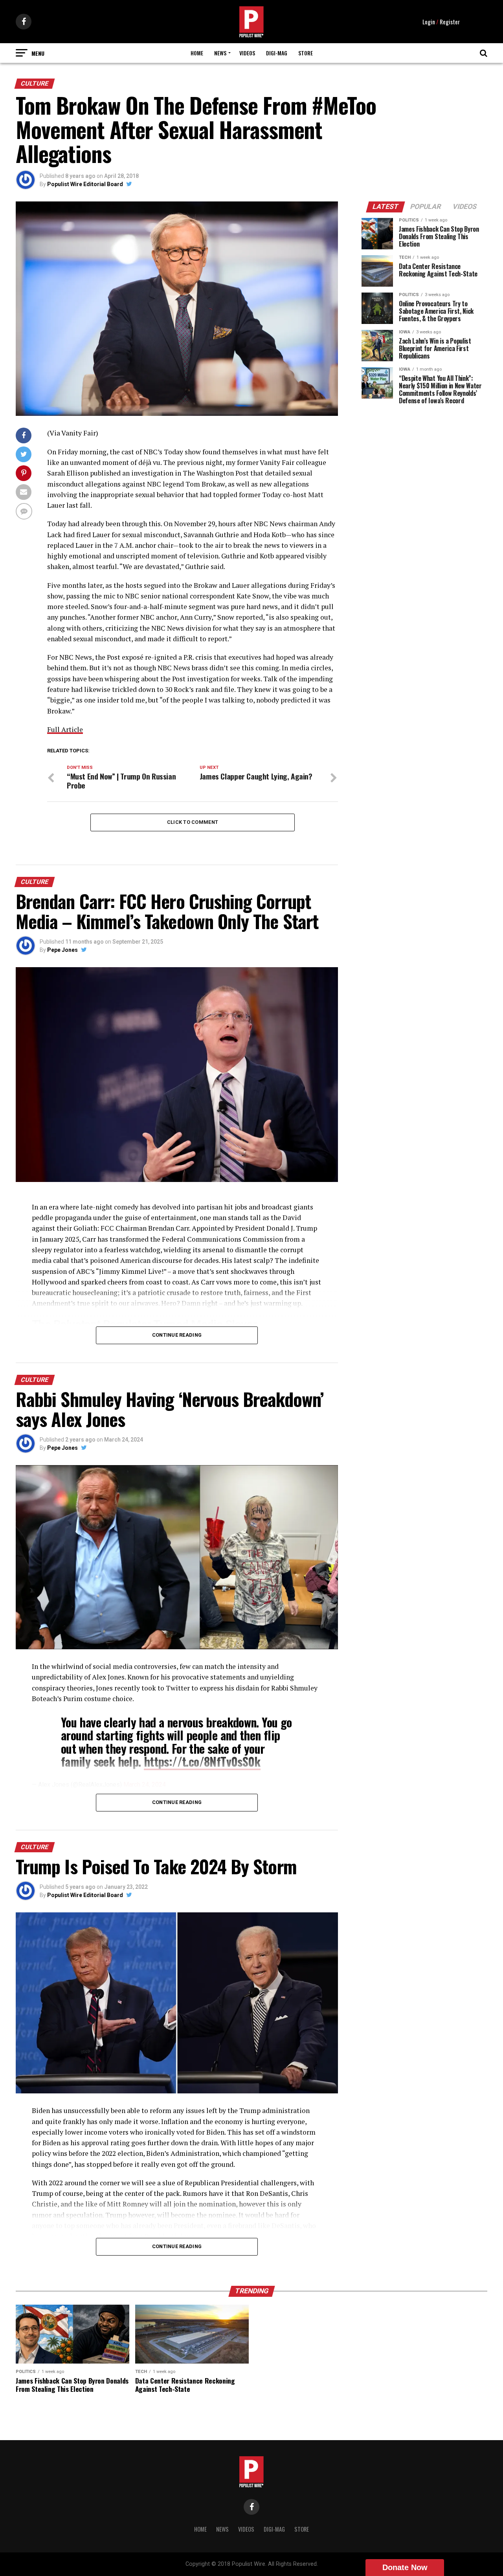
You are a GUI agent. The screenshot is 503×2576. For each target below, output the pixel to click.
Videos (247, 53)
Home (197, 53)
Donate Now (405, 2567)
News (220, 53)
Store (306, 53)
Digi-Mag (277, 53)
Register (450, 22)
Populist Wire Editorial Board (85, 184)
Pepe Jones (62, 950)
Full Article (65, 729)
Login (429, 22)
